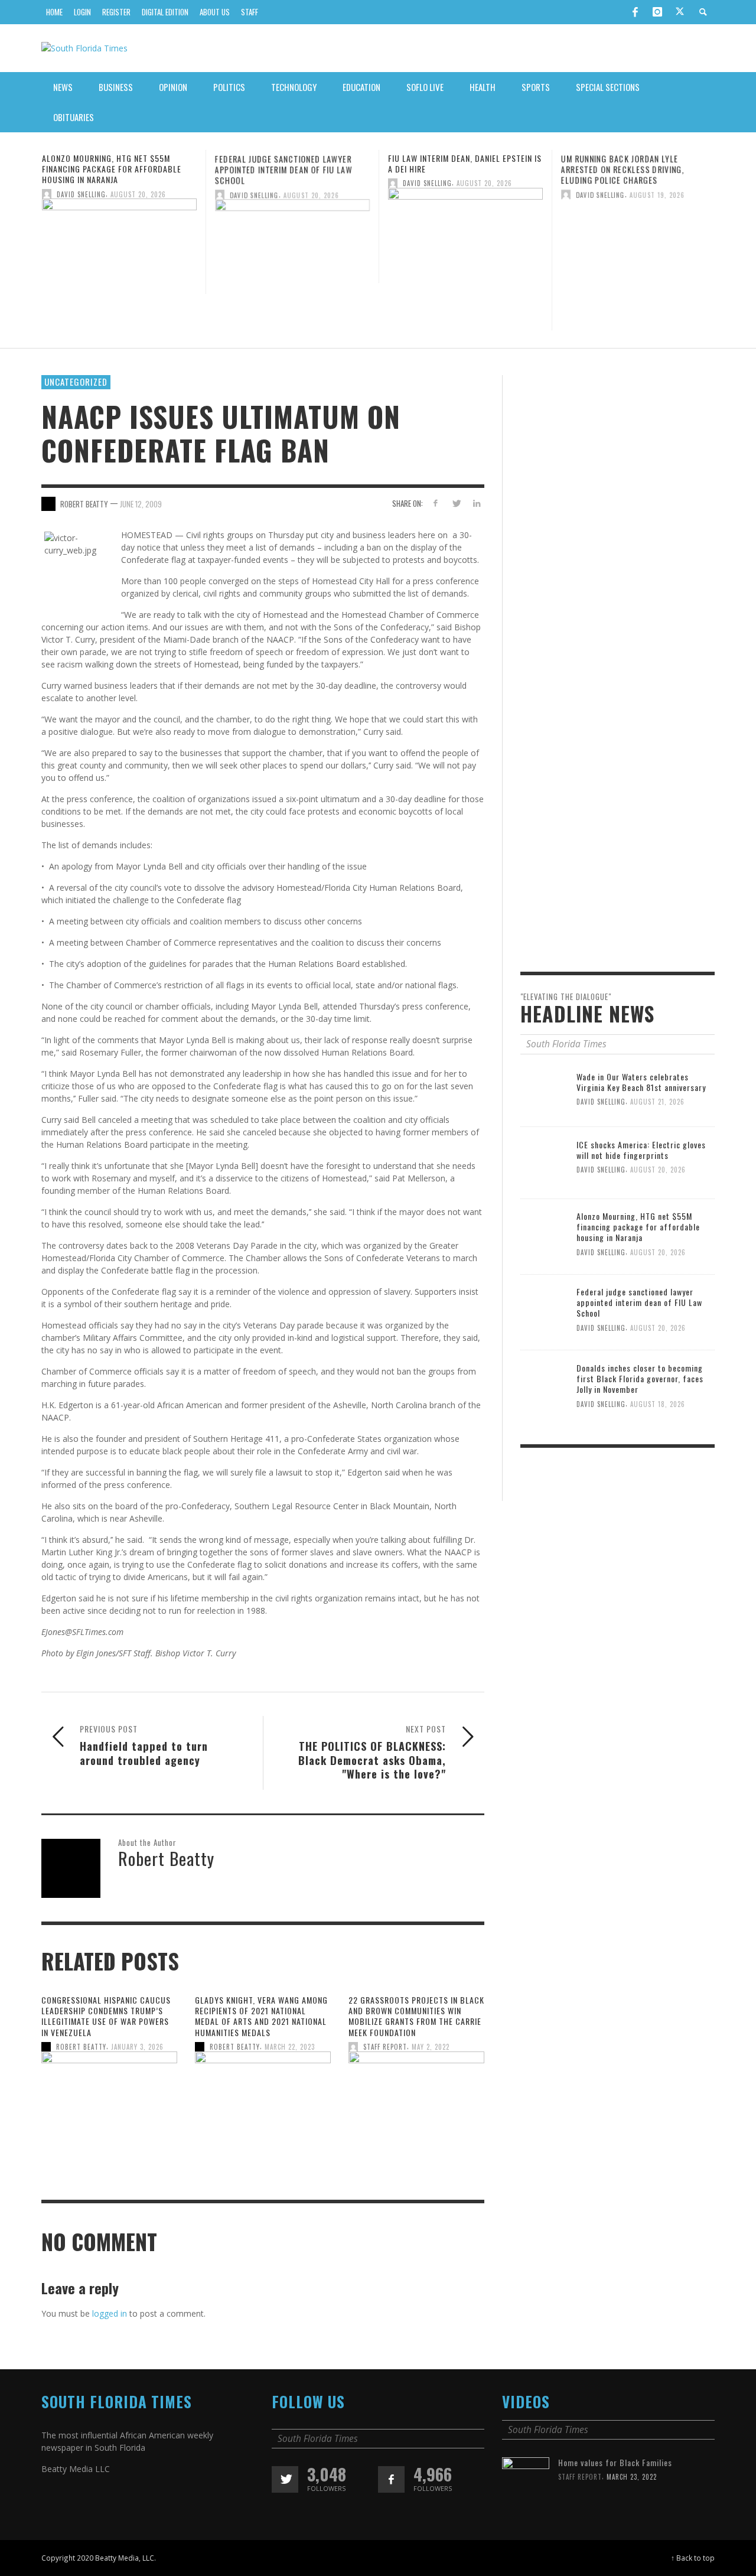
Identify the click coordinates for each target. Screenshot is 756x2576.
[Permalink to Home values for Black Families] (526, 2480)
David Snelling (81, 194)
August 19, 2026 (657, 194)
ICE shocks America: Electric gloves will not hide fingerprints (641, 1147)
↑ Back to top (693, 2558)
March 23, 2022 (632, 2477)
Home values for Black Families (615, 2462)
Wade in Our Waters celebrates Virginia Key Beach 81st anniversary (620, 1082)
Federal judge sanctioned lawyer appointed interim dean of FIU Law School (283, 169)
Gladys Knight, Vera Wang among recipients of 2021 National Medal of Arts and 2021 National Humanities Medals (261, 2016)
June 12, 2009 (141, 503)
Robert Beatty (81, 2047)
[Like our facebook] (391, 2479)
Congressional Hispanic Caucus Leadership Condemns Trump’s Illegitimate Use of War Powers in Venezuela (106, 2016)
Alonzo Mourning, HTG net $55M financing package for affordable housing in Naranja (112, 169)
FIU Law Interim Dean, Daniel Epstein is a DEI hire (465, 163)
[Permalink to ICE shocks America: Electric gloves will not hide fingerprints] (544, 1159)
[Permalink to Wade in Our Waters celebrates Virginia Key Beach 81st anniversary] (526, 1078)
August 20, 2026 (138, 194)
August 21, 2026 (601, 1102)
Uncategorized (76, 382)
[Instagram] (657, 12)
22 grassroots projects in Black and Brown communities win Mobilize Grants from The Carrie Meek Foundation (416, 2016)
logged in (110, 2313)
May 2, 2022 (431, 2047)
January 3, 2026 (137, 2047)
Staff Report (385, 2047)
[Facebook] (635, 12)
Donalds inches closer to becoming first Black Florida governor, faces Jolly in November (640, 1376)
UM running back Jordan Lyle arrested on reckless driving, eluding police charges (623, 169)
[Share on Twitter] (456, 502)
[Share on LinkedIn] (476, 502)
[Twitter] (680, 12)
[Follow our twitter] (285, 2479)
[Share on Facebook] (436, 502)
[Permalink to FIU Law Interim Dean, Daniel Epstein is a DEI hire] (465, 234)
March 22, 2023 (290, 2047)
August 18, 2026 (658, 1401)
